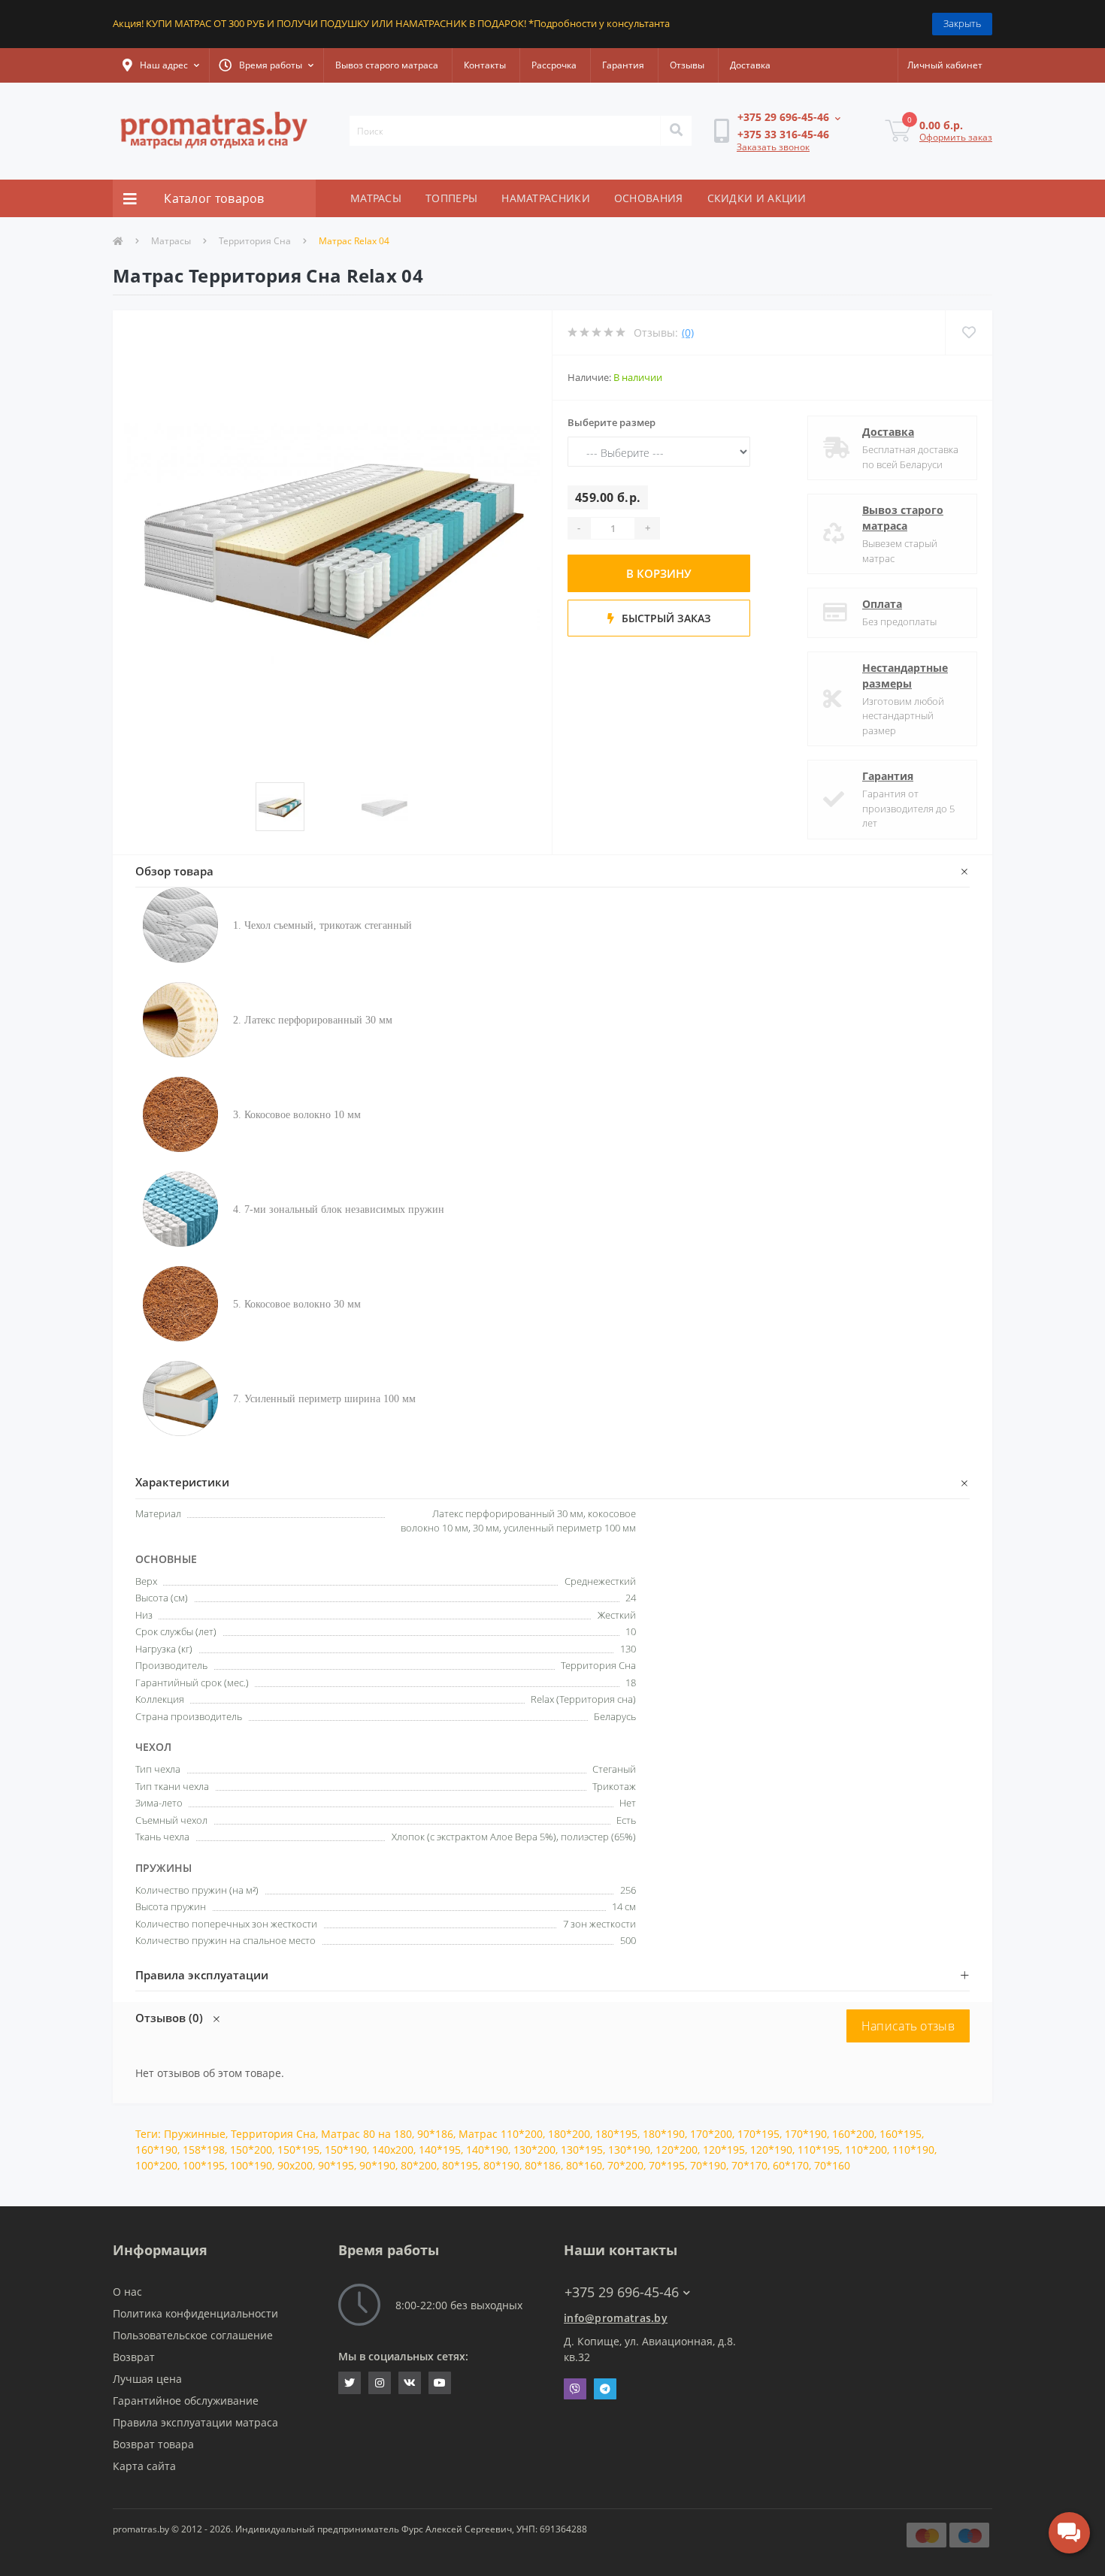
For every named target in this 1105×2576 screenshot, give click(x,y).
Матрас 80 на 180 (366, 2134)
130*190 (629, 2150)
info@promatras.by (616, 2318)
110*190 (913, 2150)
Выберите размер (612, 422)
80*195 (460, 2165)
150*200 (251, 2150)
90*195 (336, 2165)
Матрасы (171, 241)
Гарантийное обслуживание (186, 2401)
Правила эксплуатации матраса (195, 2422)
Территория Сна (255, 241)
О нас (127, 2292)
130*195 (582, 2150)
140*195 (440, 2150)
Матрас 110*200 (501, 2134)
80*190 (501, 2165)
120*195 (724, 2150)
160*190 (156, 2150)
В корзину (659, 573)
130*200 (534, 2150)
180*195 (616, 2134)
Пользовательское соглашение (193, 2335)
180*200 (569, 2134)
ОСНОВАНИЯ (649, 198)
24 (631, 1598)
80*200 (419, 2165)
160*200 (853, 2134)
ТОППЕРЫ (451, 198)
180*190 (664, 2134)
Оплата (882, 604)
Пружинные (195, 2134)
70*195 (667, 2165)
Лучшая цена (147, 2379)
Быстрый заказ (665, 618)
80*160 (584, 2165)
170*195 (758, 2134)
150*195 (298, 2150)
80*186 (543, 2165)
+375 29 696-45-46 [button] (622, 2292)
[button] (161, 65)
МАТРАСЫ (376, 198)
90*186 (435, 2134)
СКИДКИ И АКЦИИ (757, 198)
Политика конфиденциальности (195, 2313)
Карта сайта (144, 2466)
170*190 (806, 2134)
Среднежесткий (600, 1581)
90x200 (295, 2165)
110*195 (819, 2150)
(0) (688, 333)
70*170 (749, 2165)
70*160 (832, 2165)
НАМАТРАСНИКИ (546, 198)
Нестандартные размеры (905, 676)
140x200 (393, 2150)
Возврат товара (153, 2444)
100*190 (251, 2165)
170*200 (711, 2134)
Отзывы (687, 65)
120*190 (771, 2150)
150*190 (346, 2150)
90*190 (377, 2165)
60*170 (791, 2165)
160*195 (901, 2134)
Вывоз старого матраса (387, 65)
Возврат (134, 2357)
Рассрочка (554, 65)
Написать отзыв (908, 2026)
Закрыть (962, 23)
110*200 (866, 2150)
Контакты (485, 65)
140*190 (487, 2150)
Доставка (750, 65)
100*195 (204, 2165)
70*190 (708, 2165)
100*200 (156, 2165)
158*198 (204, 2150)
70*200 (625, 2165)
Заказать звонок (773, 147)
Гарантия (623, 65)
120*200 (677, 2150)
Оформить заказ (956, 137)
